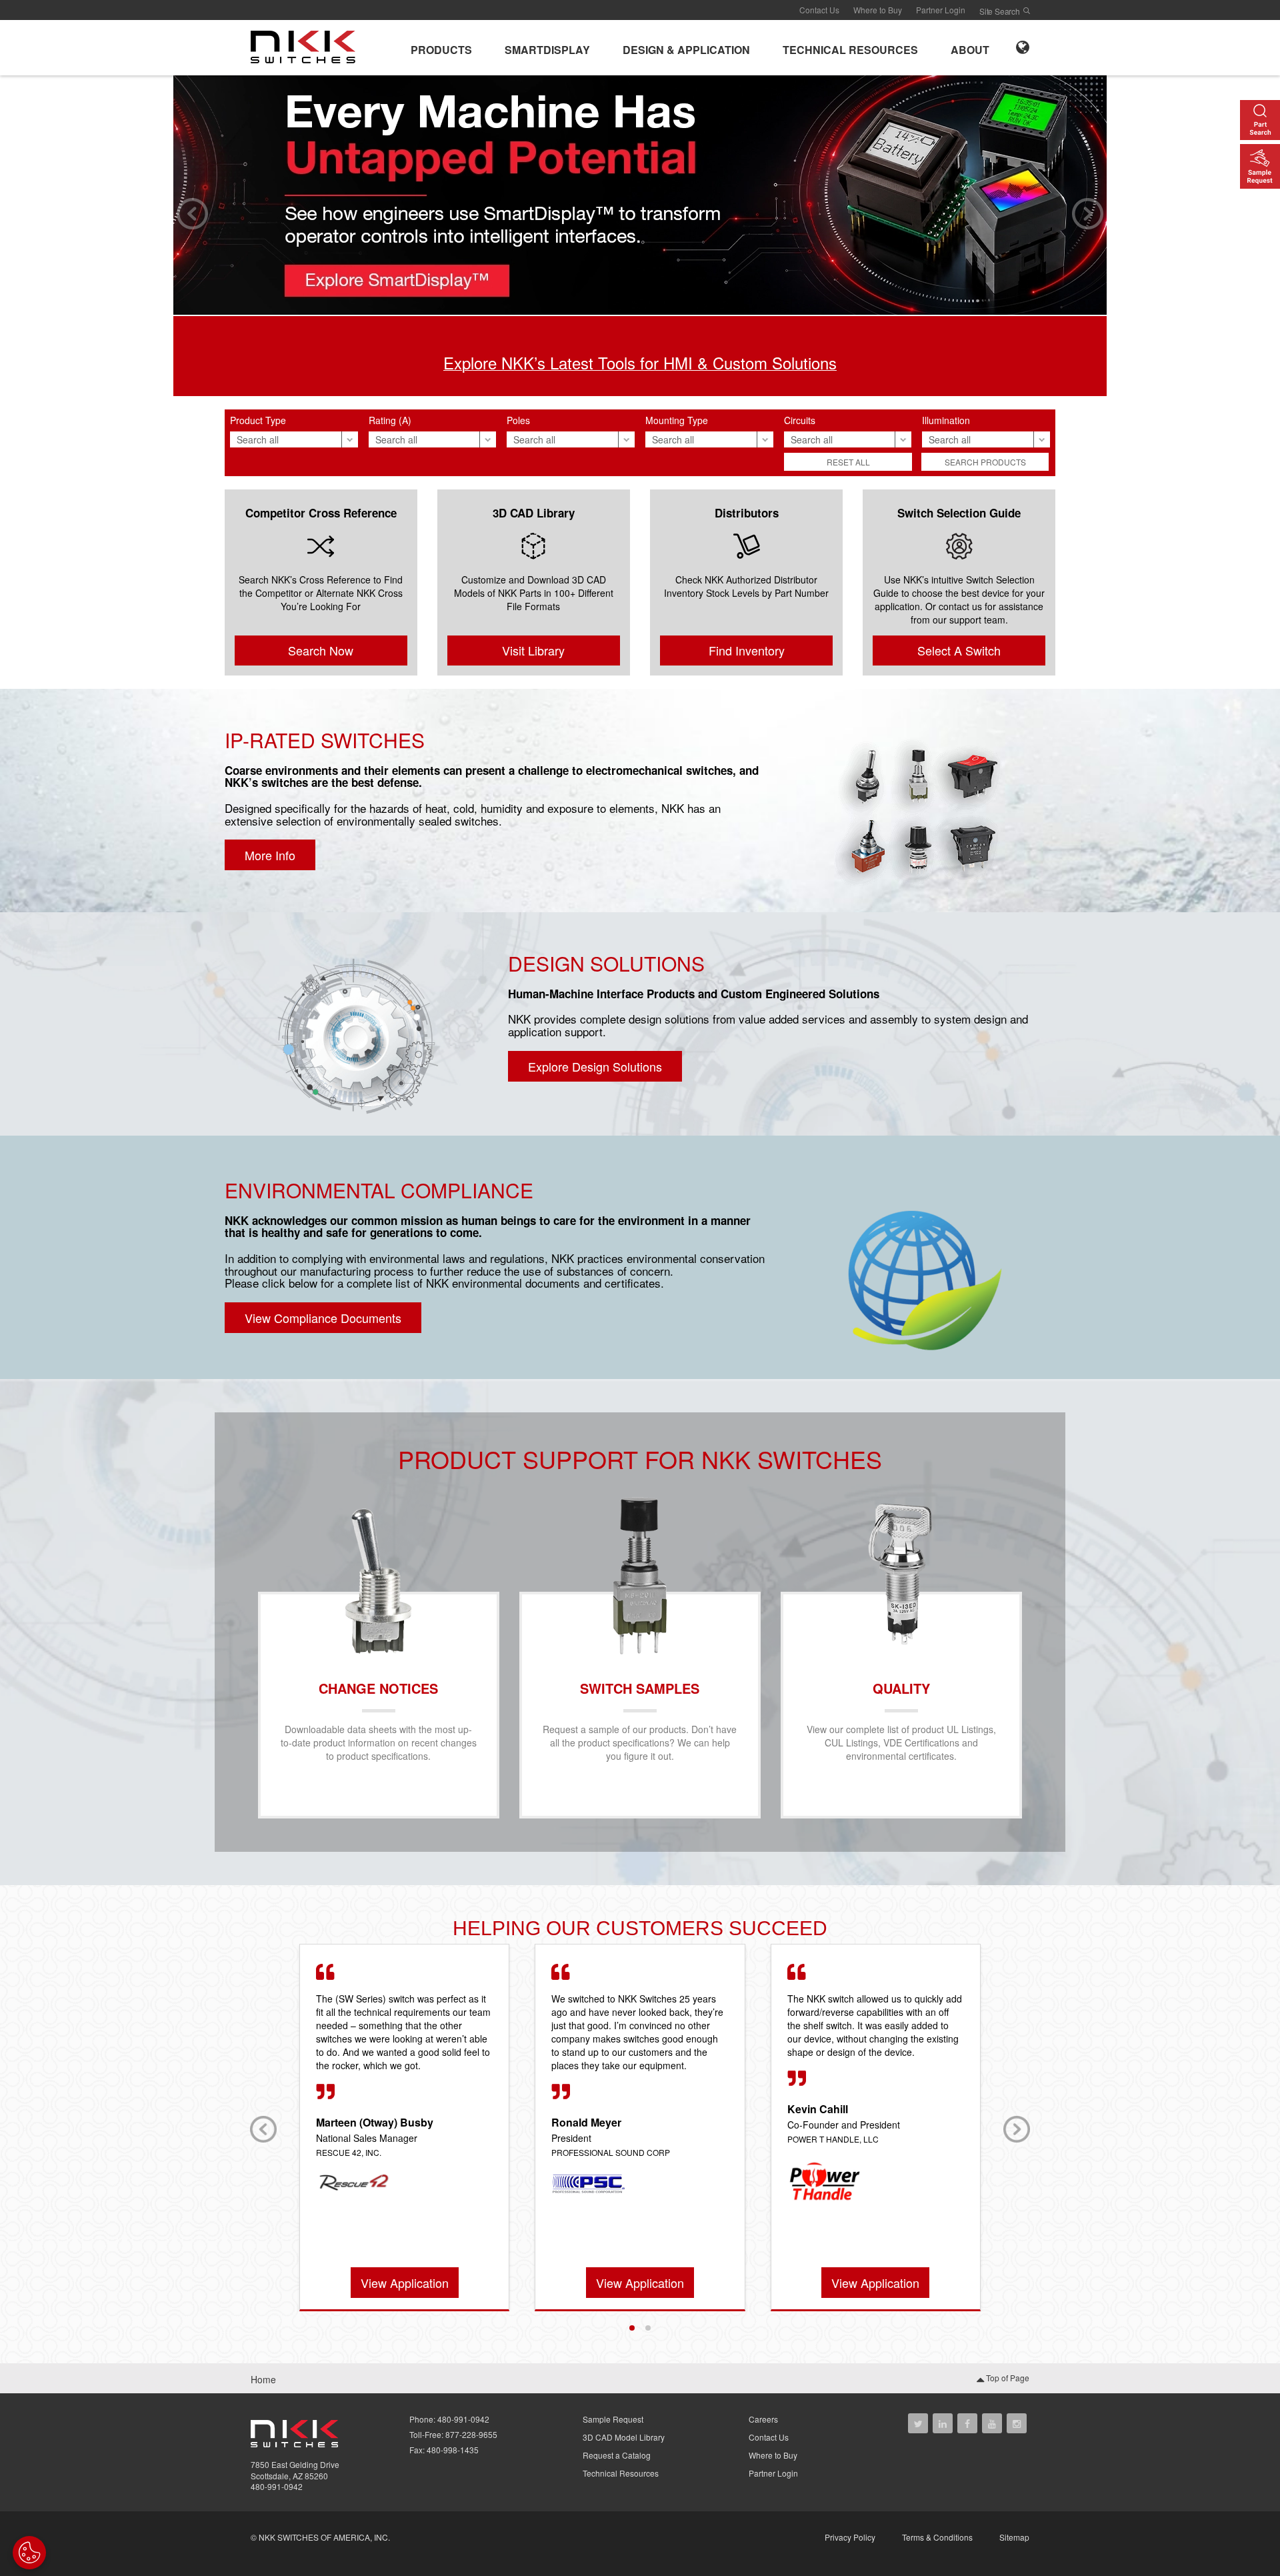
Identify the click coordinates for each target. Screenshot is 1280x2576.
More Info (270, 855)
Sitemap (1014, 2537)
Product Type (258, 420)
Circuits (800, 420)
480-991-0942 (277, 2486)
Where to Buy (878, 10)
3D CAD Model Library (624, 2437)
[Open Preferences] (29, 2553)
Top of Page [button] (1007, 2378)
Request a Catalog (617, 2455)
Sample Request (613, 2419)
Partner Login (941, 10)
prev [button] (192, 214)
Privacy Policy (850, 2537)
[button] (441, 48)
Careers (763, 2419)
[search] (1027, 11)
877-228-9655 (471, 2434)
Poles (518, 420)
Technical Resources (621, 2473)
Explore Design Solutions (595, 1066)
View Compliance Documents (323, 1318)
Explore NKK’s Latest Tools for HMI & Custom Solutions (640, 362)
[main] (640, 1219)
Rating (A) (390, 420)
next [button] (1088, 214)
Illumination (946, 420)
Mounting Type (677, 420)
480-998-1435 (453, 2450)
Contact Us (819, 10)
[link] (307, 46)
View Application (405, 2283)
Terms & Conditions (937, 2537)
